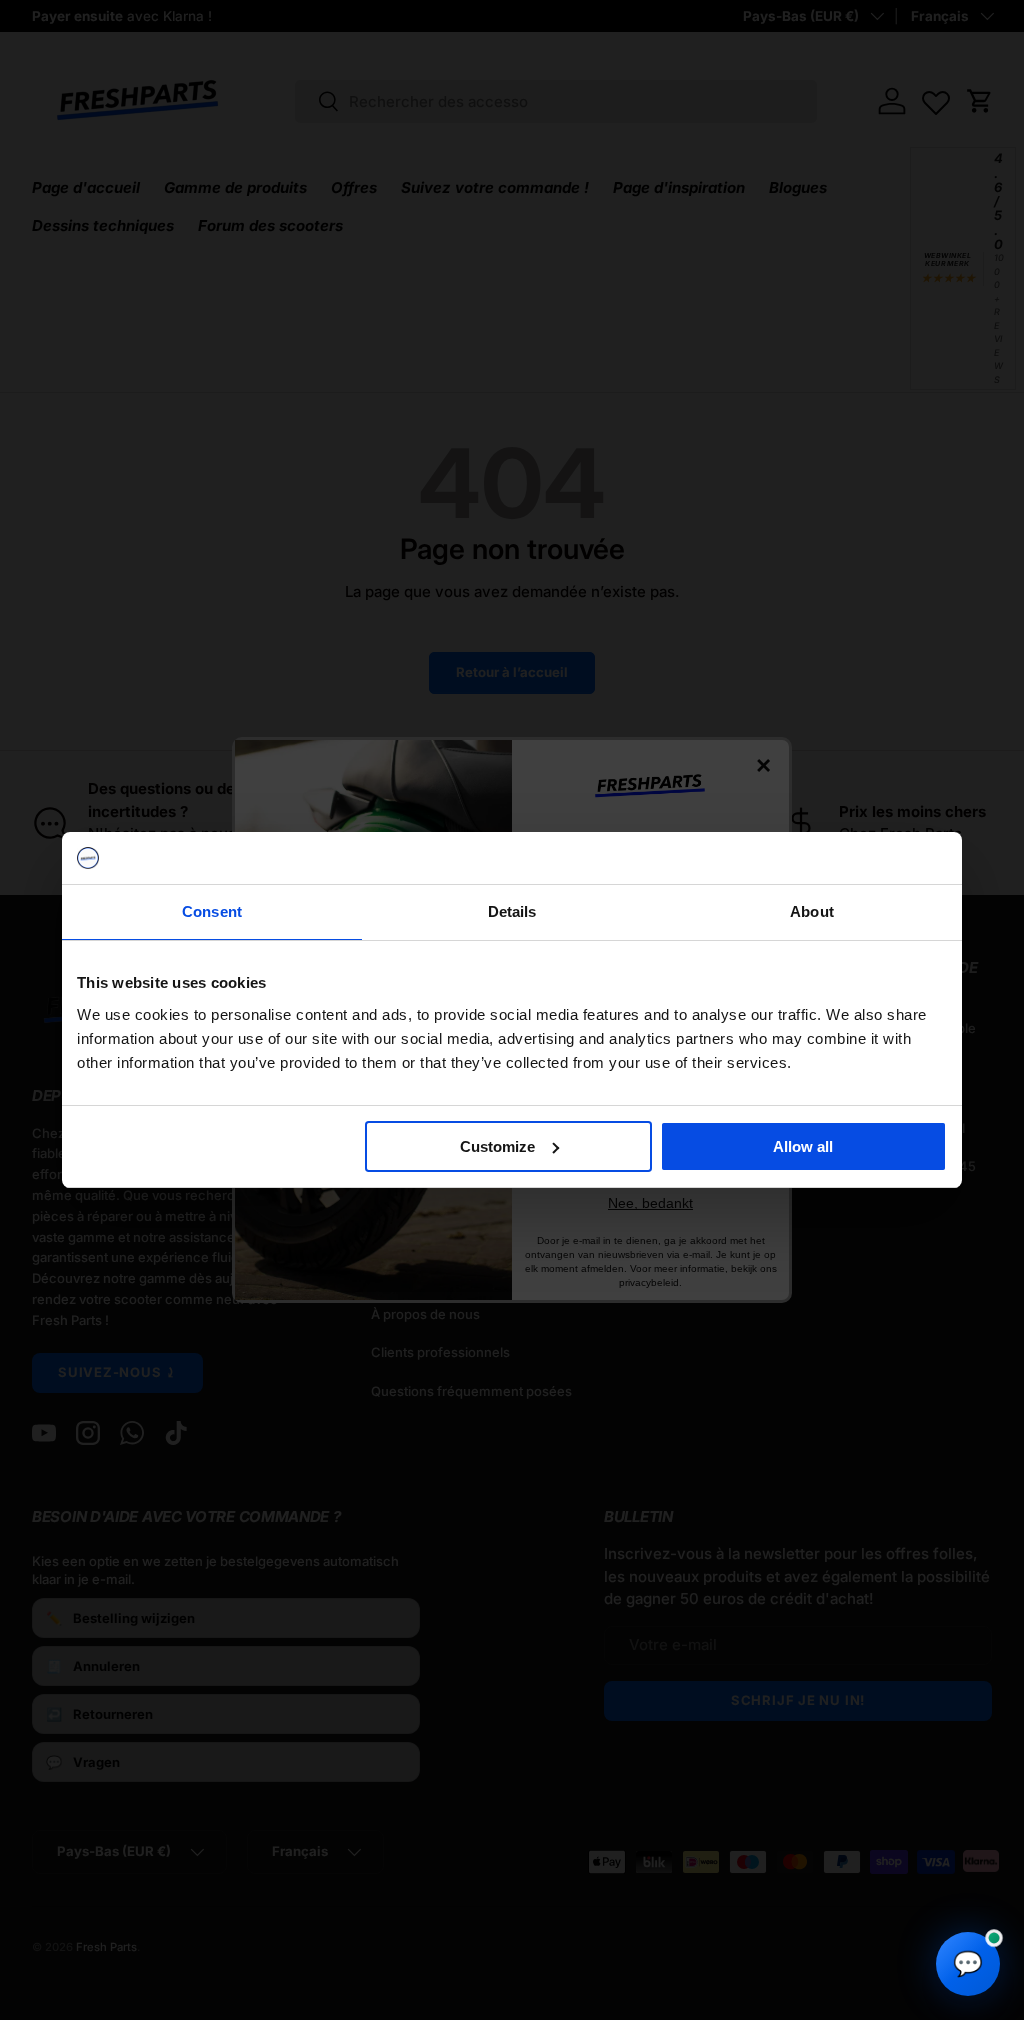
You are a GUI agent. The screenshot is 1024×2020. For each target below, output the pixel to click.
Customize (497, 1146)
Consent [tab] (212, 911)
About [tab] (812, 911)
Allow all (803, 1146)
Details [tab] (512, 911)
